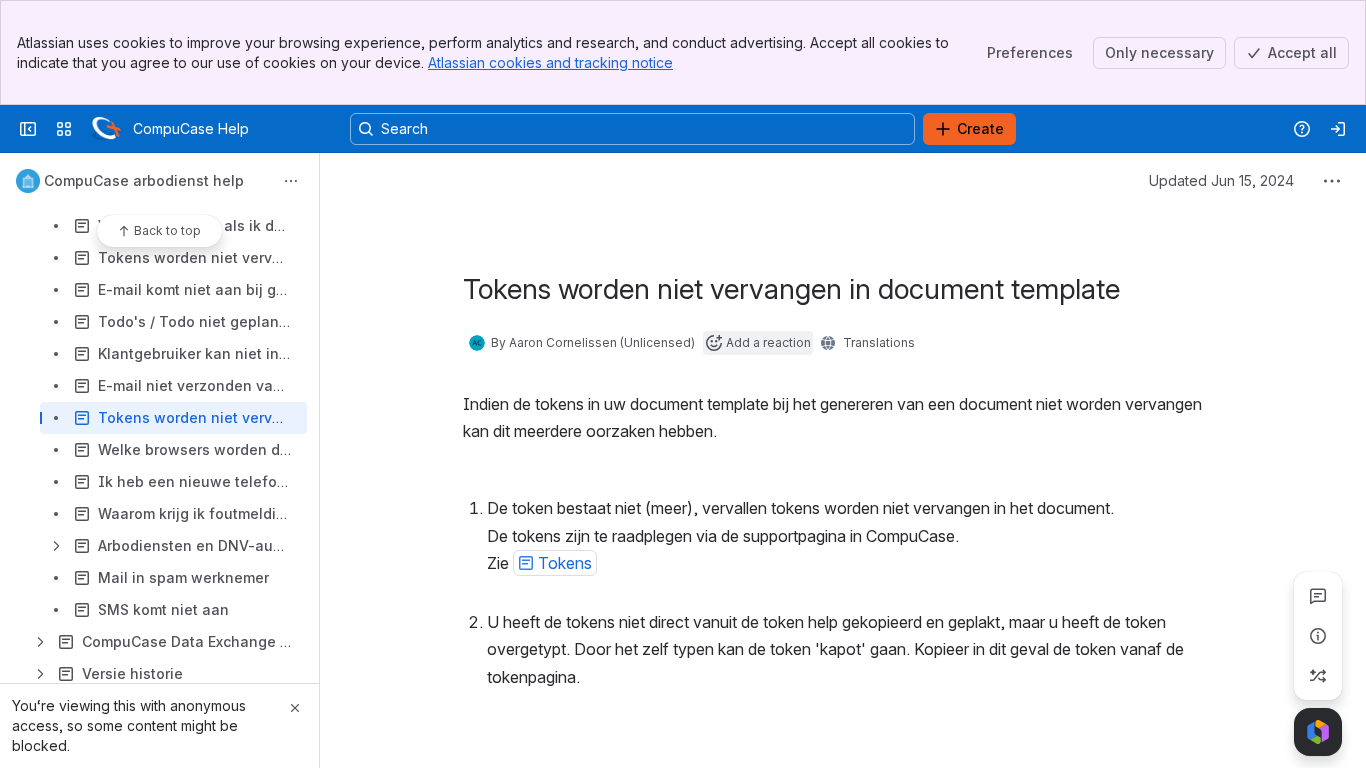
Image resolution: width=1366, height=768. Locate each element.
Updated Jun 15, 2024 (1221, 180)
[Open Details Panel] (1318, 636)
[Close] (295, 708)
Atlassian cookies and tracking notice (550, 62)
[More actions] (291, 181)
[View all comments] (1318, 596)
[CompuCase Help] (106, 129)
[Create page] (1318, 676)
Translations (879, 342)
